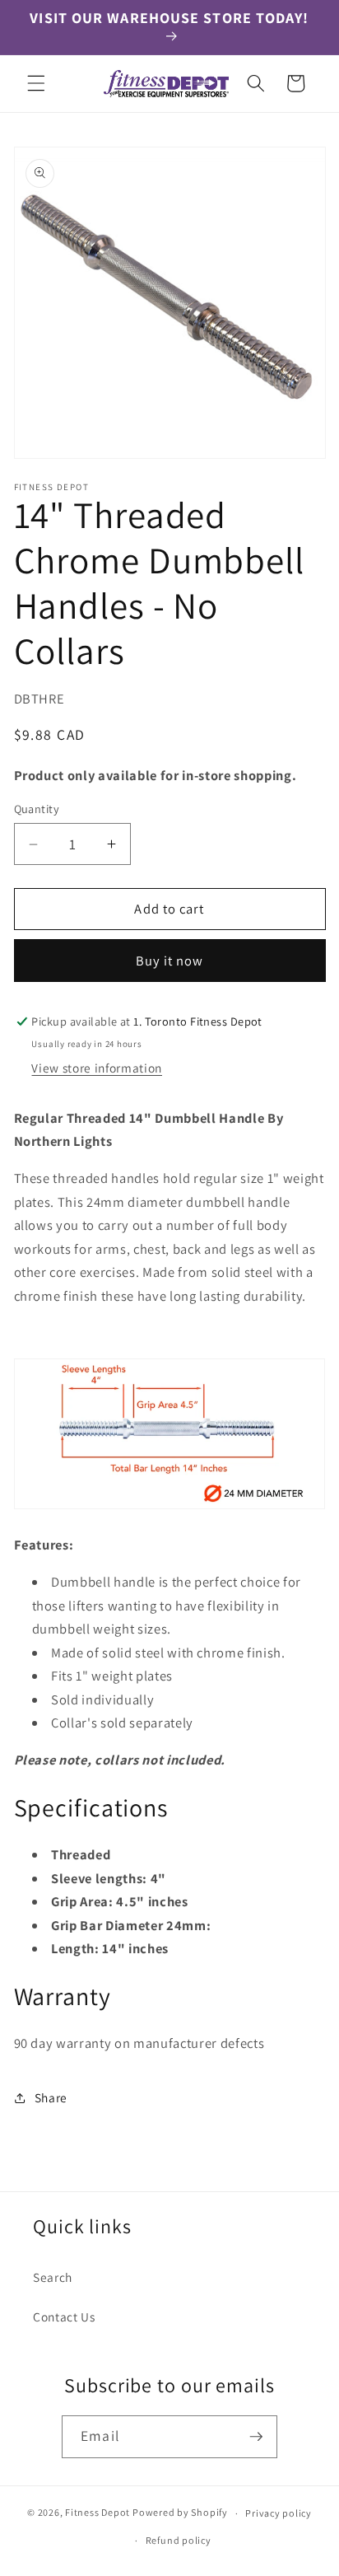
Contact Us (64, 2317)
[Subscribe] (256, 2437)
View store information (97, 1068)
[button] (36, 83)
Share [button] (51, 2097)
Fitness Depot (98, 2513)
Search (53, 2277)
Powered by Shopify (180, 2513)
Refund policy (179, 2540)
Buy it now (170, 961)
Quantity (37, 809)
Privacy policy (279, 2513)
